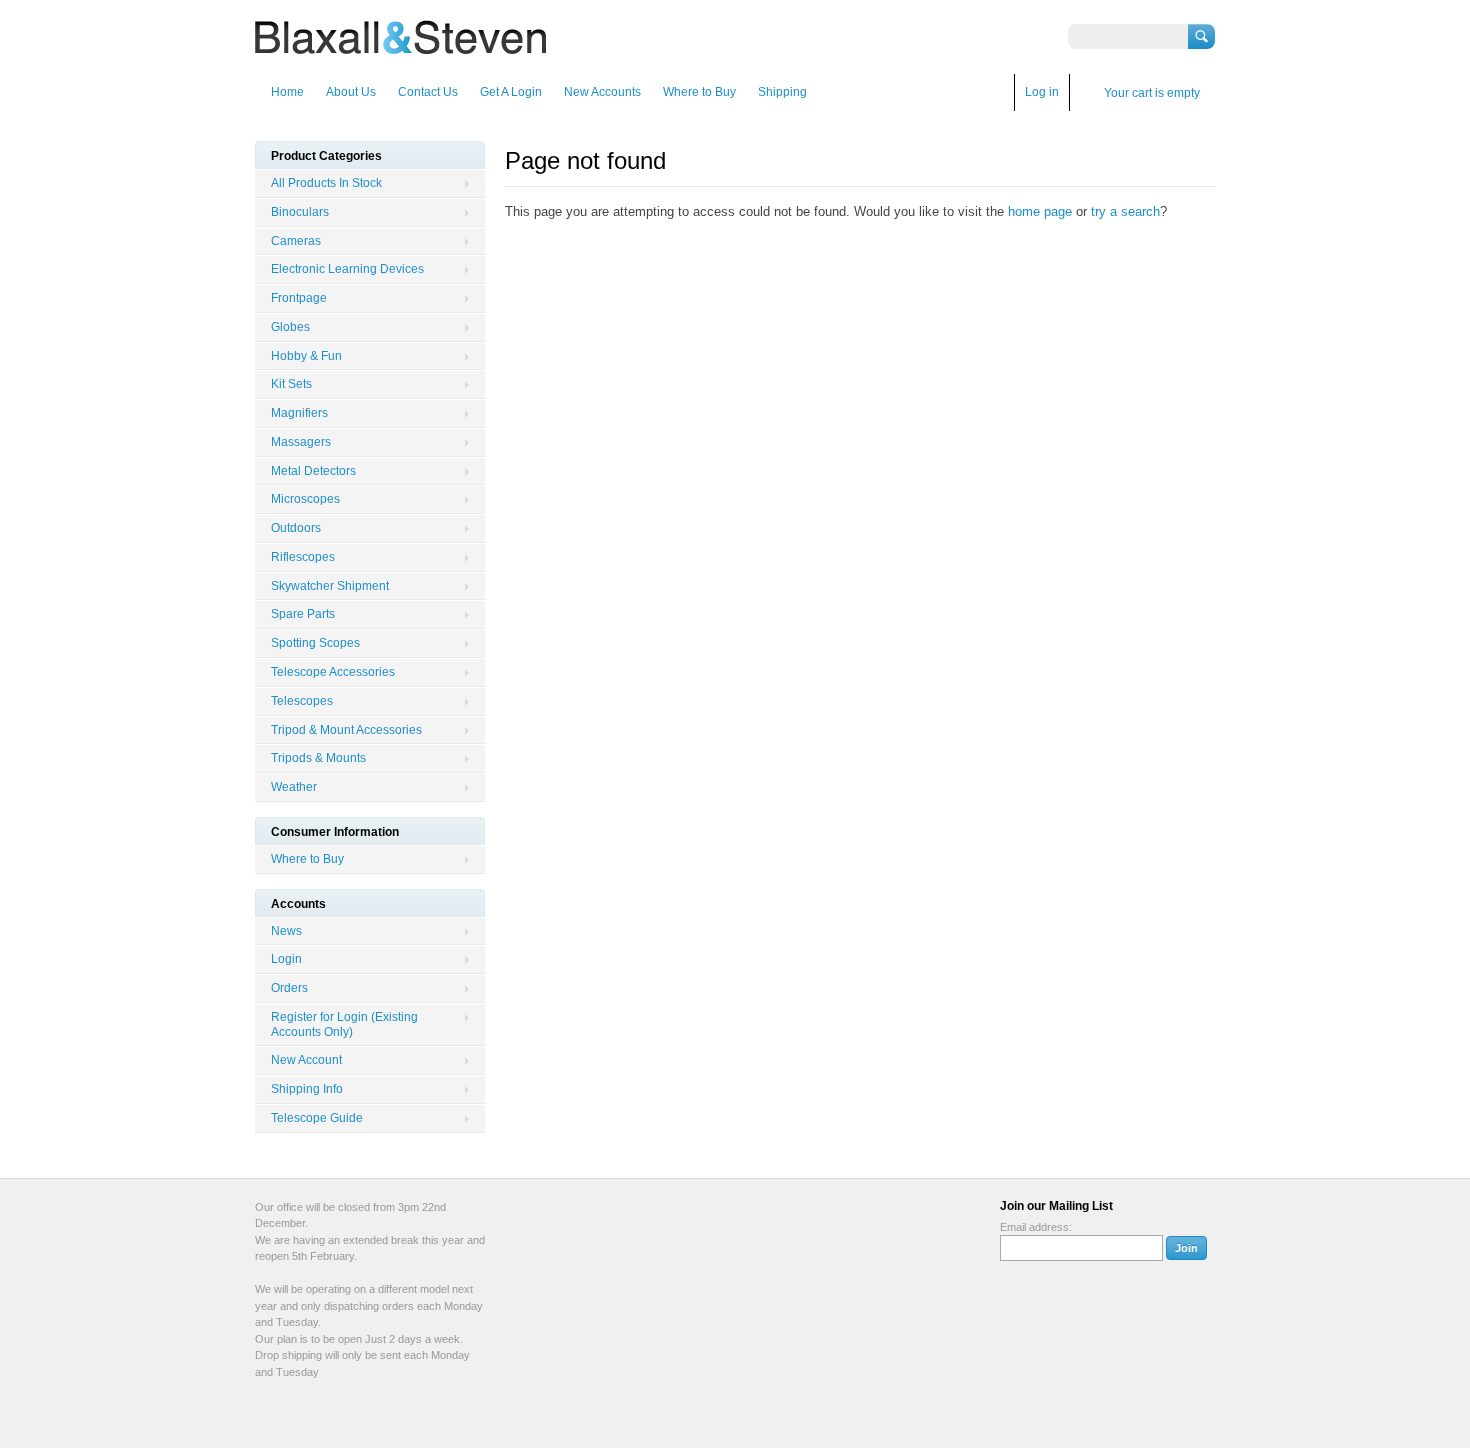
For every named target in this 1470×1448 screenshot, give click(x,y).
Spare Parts (303, 614)
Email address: (1036, 1227)
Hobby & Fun (306, 356)
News (286, 931)
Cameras (296, 241)
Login (286, 959)
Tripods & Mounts (318, 758)
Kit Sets (291, 384)
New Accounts (602, 92)
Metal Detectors (313, 471)
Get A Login (511, 92)
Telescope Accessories (333, 672)
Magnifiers (299, 413)
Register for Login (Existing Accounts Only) (344, 1024)
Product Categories (326, 156)
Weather (294, 787)
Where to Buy (699, 92)
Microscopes (305, 499)
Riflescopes (303, 557)
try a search (1125, 211)
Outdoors (296, 528)
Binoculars (300, 212)
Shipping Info (307, 1089)
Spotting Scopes (315, 643)
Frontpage (299, 298)
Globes (290, 327)
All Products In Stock (326, 183)
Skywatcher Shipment (330, 586)
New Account (306, 1060)
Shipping (782, 92)
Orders (289, 988)
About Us (351, 92)
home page (1040, 211)
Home (287, 92)
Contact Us (428, 92)
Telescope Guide (317, 1118)
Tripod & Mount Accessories (346, 730)
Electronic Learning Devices (347, 269)
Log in (1042, 92)
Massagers (301, 442)
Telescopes (302, 701)
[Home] (400, 44)
